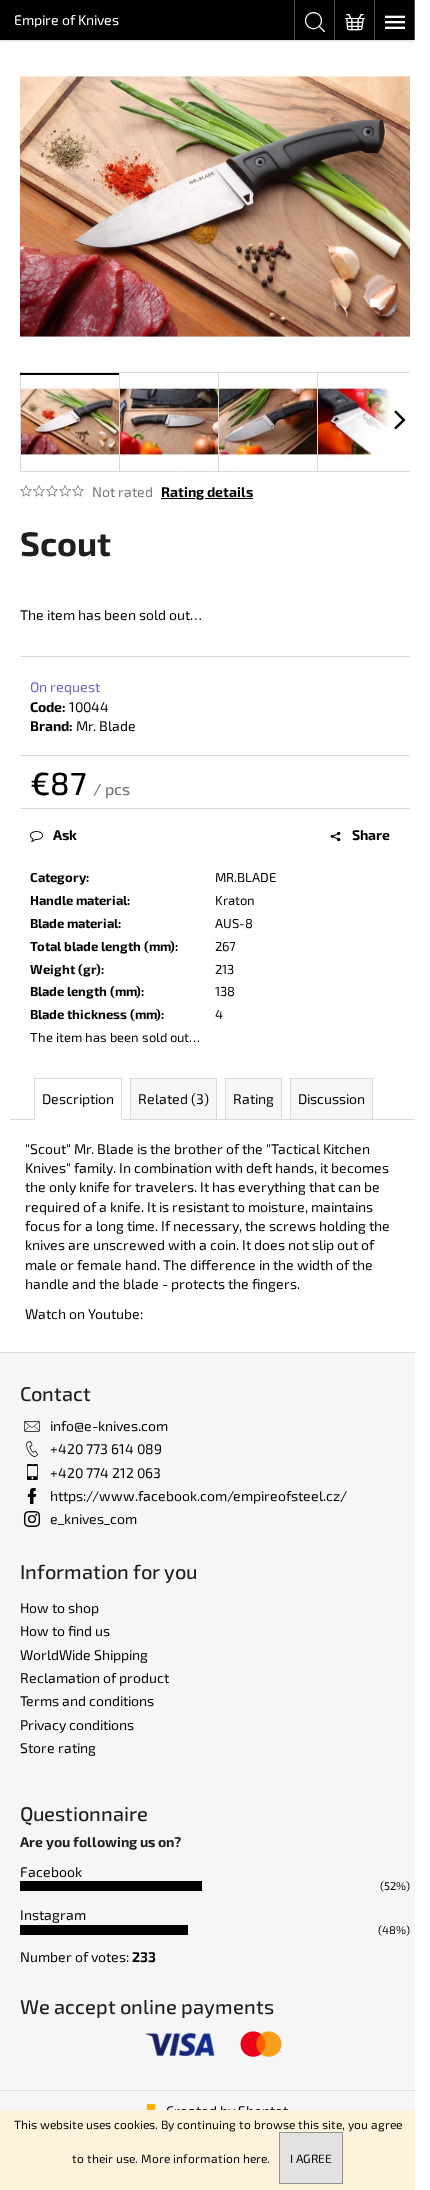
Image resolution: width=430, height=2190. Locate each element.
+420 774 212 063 (105, 1472)
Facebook (51, 1871)
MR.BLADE (245, 877)
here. (256, 2158)
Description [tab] (78, 1098)
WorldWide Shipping (84, 1654)
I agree (311, 2158)
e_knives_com (93, 1518)
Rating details (207, 491)
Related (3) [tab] (173, 1098)
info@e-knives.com (109, 1425)
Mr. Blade (106, 725)
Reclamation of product (94, 1677)
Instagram (53, 1914)
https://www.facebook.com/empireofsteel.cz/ (198, 1495)
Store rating (58, 1747)
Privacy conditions (77, 1724)
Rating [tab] (253, 1098)
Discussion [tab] (331, 1098)
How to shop (59, 1607)
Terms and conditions (87, 1700)
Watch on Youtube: (84, 1313)
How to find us (65, 1630)
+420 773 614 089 (106, 1448)
